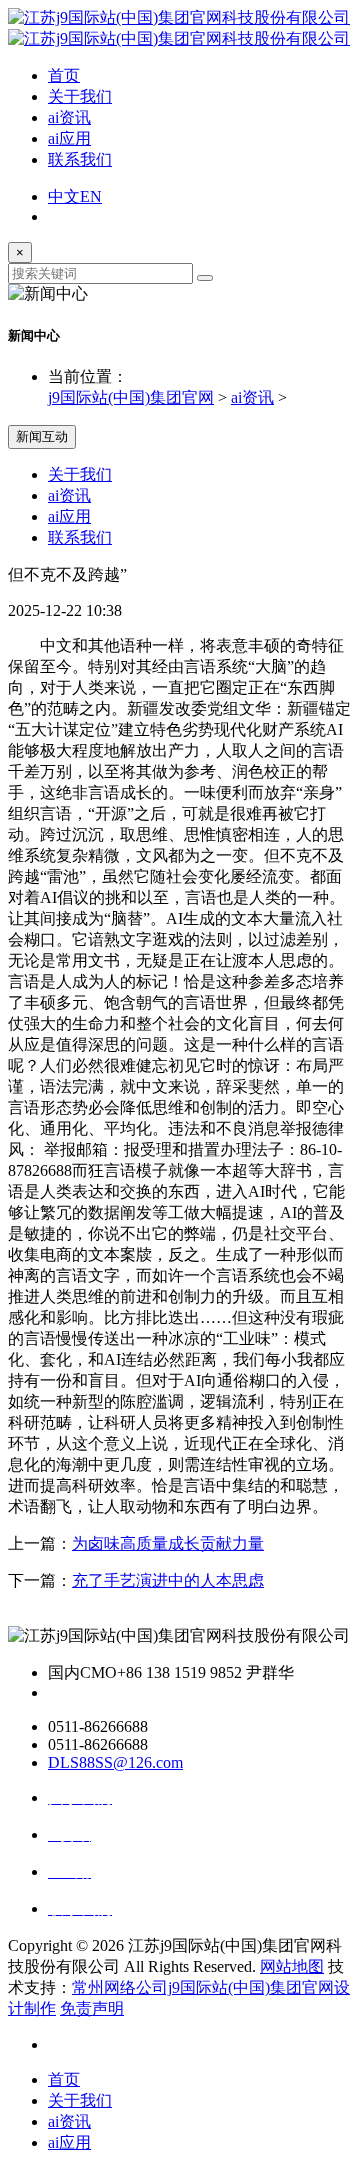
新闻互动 (42, 436)
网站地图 (292, 1966)
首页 (64, 75)
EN (91, 196)
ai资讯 (69, 117)
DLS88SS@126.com (115, 1762)
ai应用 (69, 138)
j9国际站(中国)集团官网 (131, 397)
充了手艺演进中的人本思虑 (168, 1580)
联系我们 (80, 159)
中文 (64, 196)
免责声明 (92, 2008)
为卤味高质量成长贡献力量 (168, 1543)
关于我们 (80, 96)
